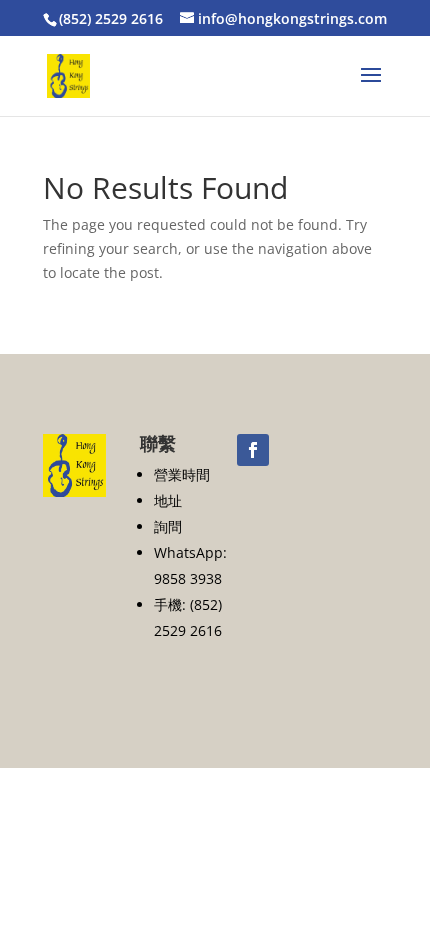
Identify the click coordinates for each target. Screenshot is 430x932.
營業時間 (182, 474)
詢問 (168, 526)
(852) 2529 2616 (111, 18)
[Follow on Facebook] (253, 450)
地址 (168, 500)
